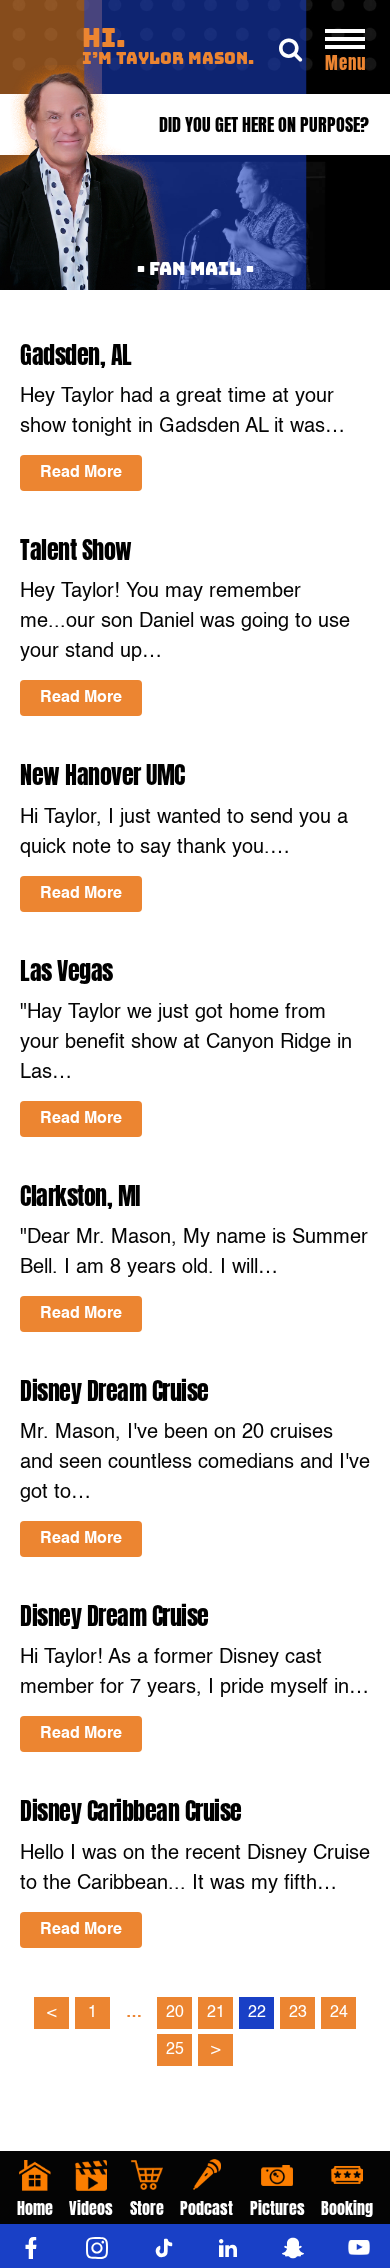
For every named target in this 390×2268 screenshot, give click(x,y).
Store (147, 2208)
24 (339, 2013)
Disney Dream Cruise (114, 1391)
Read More (81, 473)
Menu (345, 63)
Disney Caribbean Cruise (131, 1811)
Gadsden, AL (76, 355)
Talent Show (76, 550)
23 (298, 2013)
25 (175, 2050)
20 (175, 2013)
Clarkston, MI (80, 1196)
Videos (91, 2208)
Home (35, 2208)
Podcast (206, 2208)
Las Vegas (66, 971)
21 (216, 2013)
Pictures (277, 2208)
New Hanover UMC (102, 775)
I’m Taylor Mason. (168, 47)
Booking (347, 2208)
